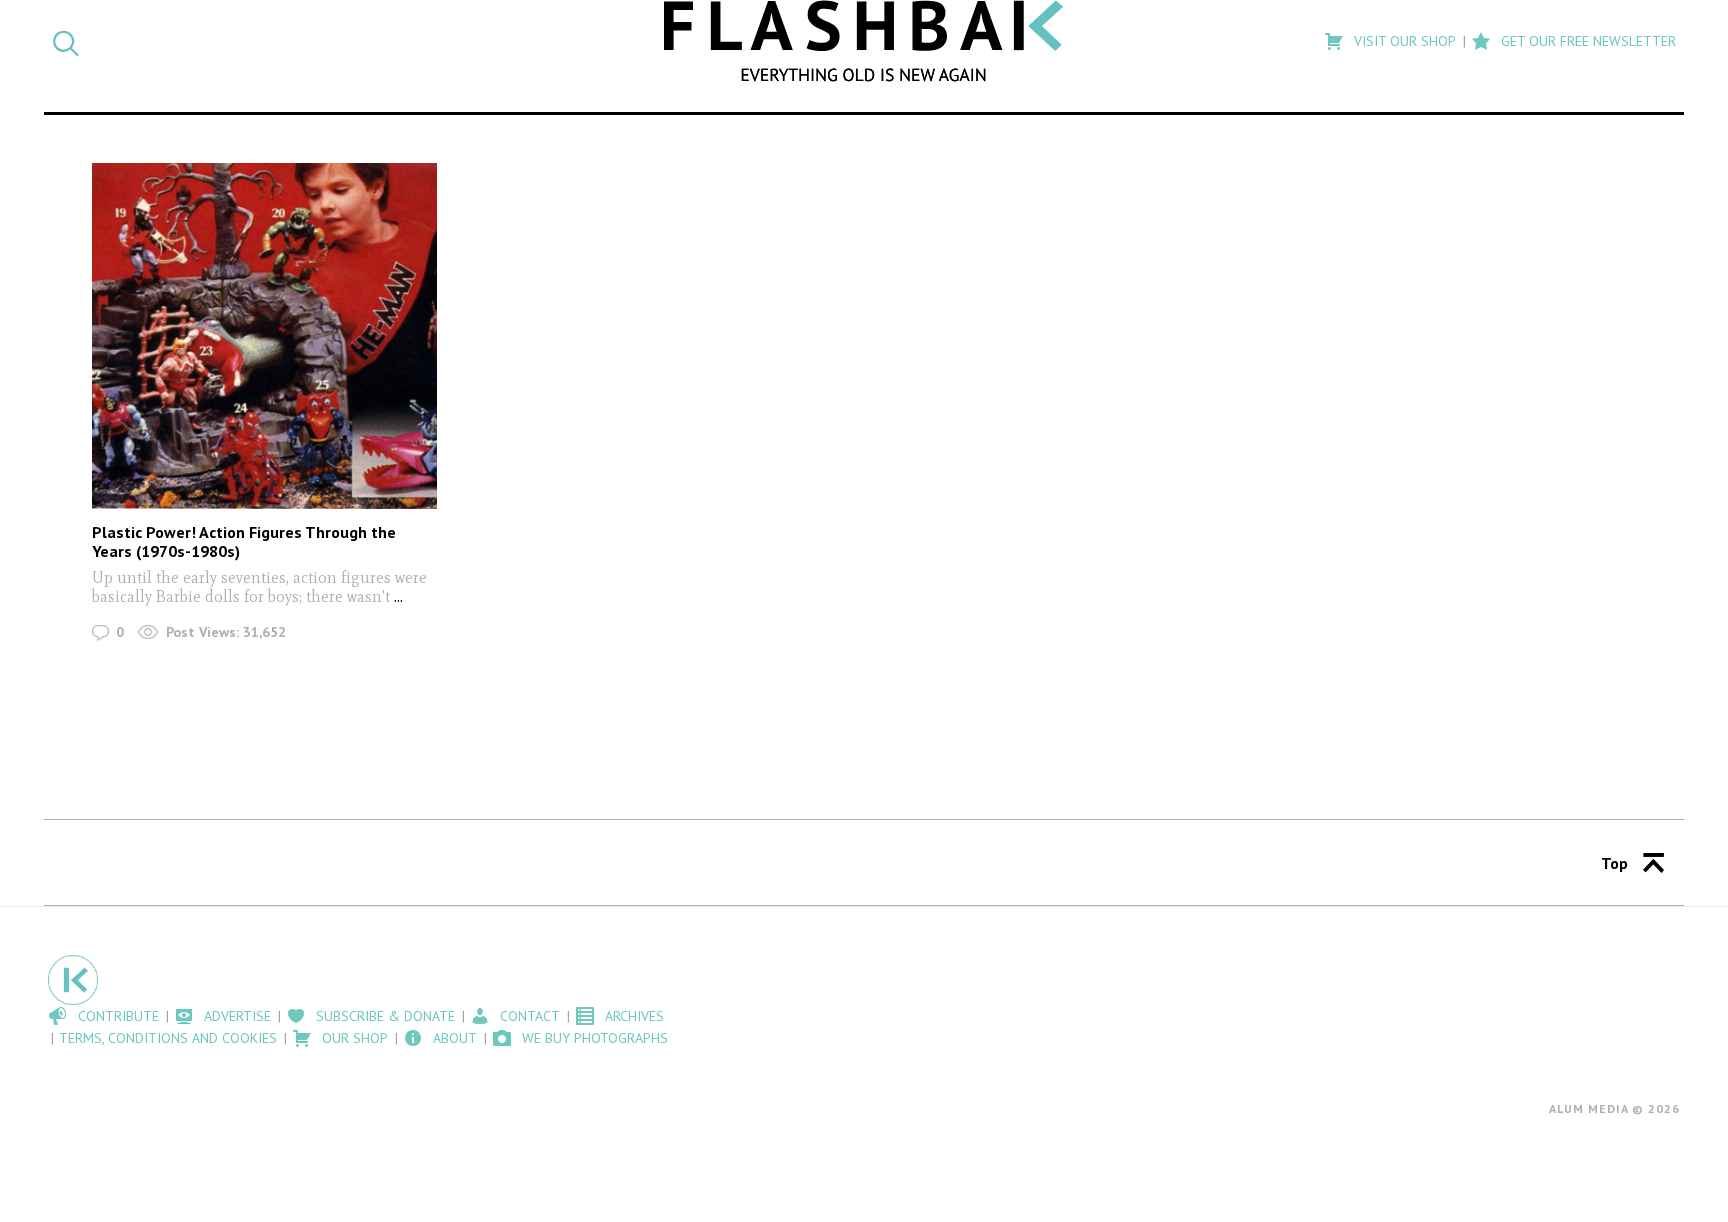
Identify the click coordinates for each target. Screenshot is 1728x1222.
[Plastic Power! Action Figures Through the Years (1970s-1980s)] (264, 335)
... (396, 596)
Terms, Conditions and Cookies (168, 1038)
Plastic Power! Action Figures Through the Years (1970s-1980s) (244, 541)
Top (1614, 863)
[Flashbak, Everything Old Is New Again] (864, 41)
